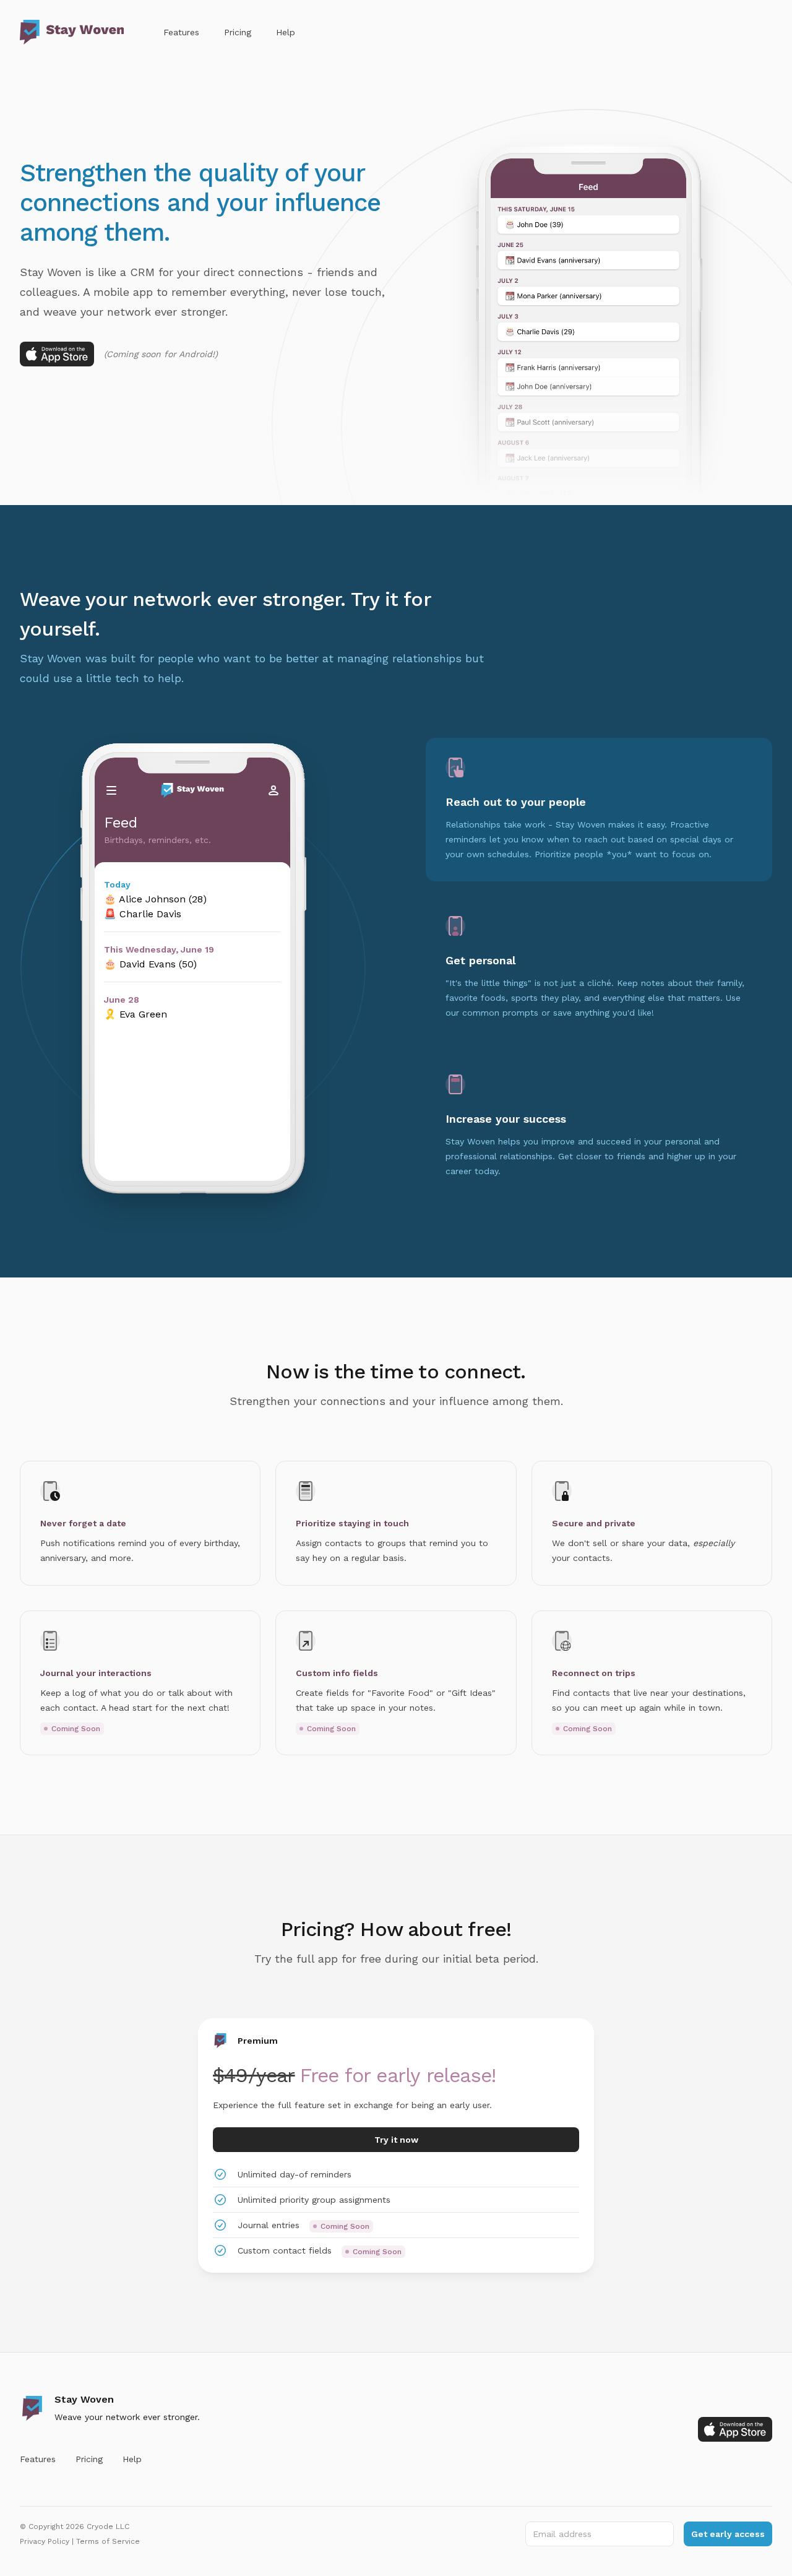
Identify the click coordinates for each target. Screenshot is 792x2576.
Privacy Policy (45, 2541)
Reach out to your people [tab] (516, 802)
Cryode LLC (108, 2526)
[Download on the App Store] (57, 354)
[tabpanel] (192, 977)
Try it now (396, 2140)
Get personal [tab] (480, 960)
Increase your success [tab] (506, 1119)
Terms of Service (108, 2541)
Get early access (728, 2534)
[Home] (72, 32)
